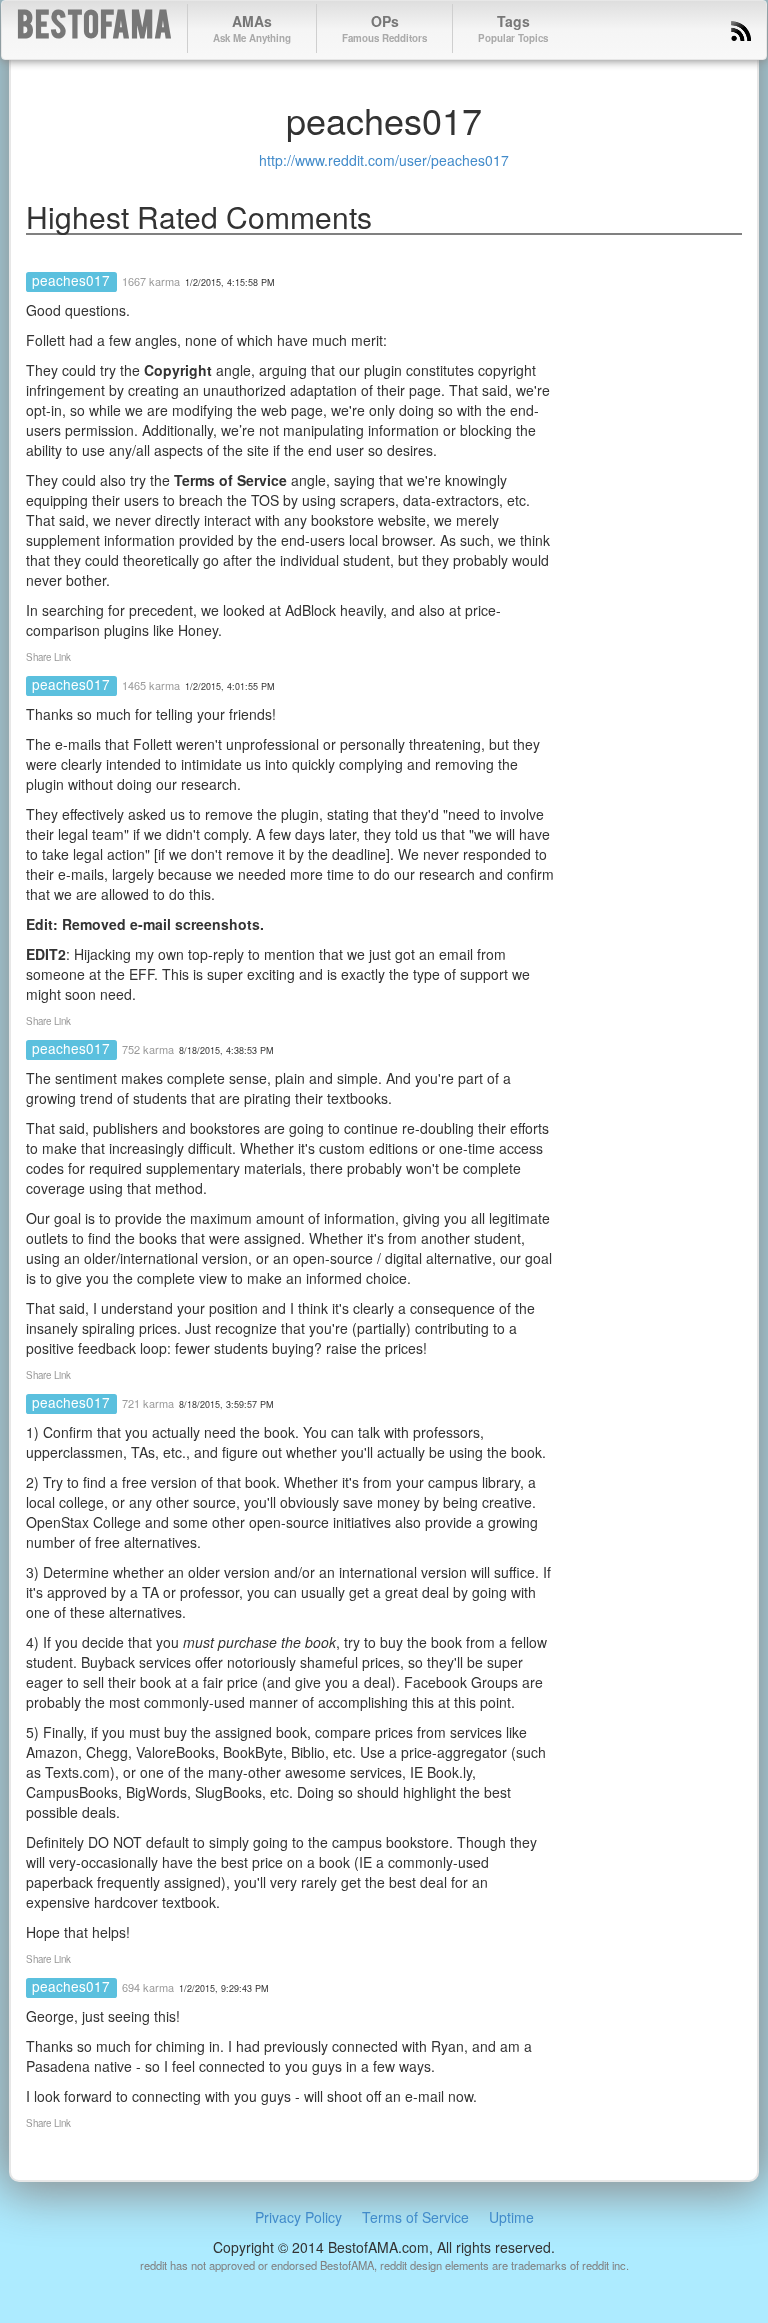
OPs (384, 28)
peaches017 (71, 280)
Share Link (48, 657)
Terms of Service (415, 2217)
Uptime (511, 2217)
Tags (513, 28)
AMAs (252, 28)
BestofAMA (94, 28)
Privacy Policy (298, 2217)
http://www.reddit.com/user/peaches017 (384, 160)
